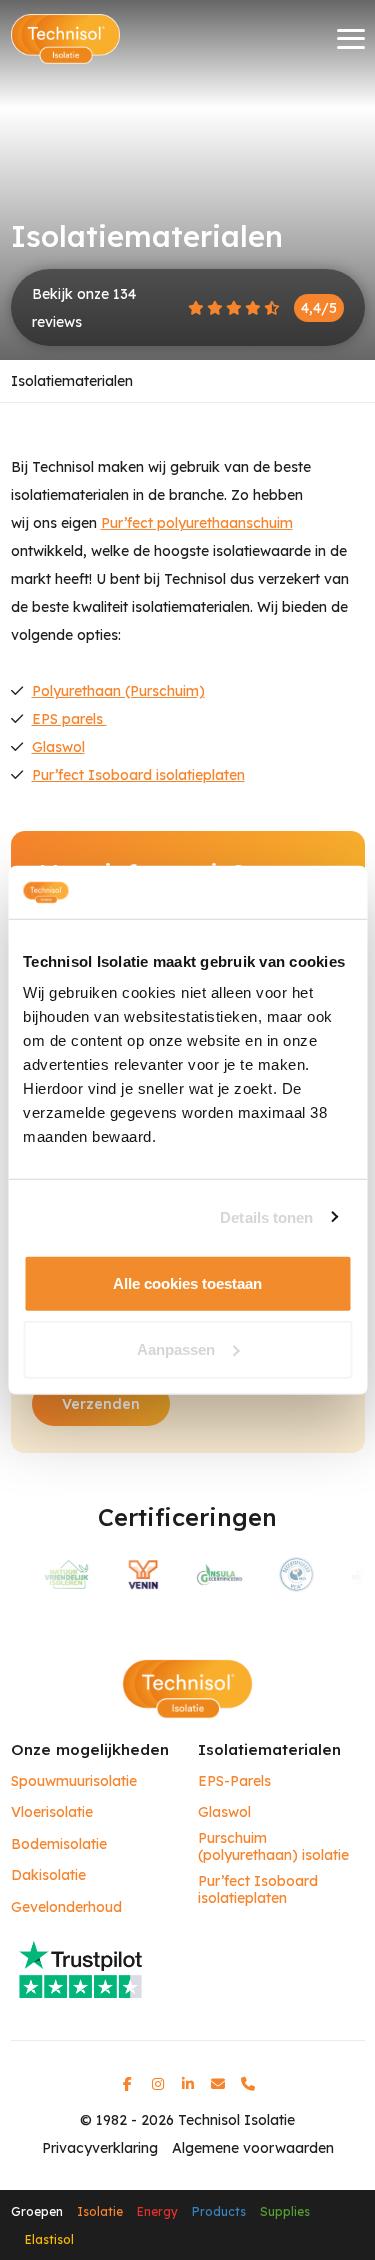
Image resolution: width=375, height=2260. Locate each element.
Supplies (285, 2211)
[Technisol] (65, 39)
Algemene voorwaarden (253, 2148)
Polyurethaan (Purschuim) (118, 691)
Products (219, 2211)
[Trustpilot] (188, 1968)
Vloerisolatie (52, 1812)
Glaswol (58, 747)
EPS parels (69, 719)
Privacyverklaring (100, 2148)
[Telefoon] (248, 2084)
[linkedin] (188, 2084)
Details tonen (266, 1216)
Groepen (37, 2211)
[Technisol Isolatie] (187, 1688)
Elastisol (49, 2239)
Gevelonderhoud (66, 1907)
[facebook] (128, 2084)
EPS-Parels (234, 1781)
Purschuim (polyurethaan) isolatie (273, 1847)
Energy (157, 2211)
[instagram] (158, 2084)
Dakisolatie (48, 1875)
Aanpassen (176, 1348)
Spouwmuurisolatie (74, 1781)
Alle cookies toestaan (187, 1283)
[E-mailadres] (218, 2084)
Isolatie (100, 2211)
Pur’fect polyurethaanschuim (197, 523)
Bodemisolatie (59, 1844)
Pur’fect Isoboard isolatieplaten (138, 775)
